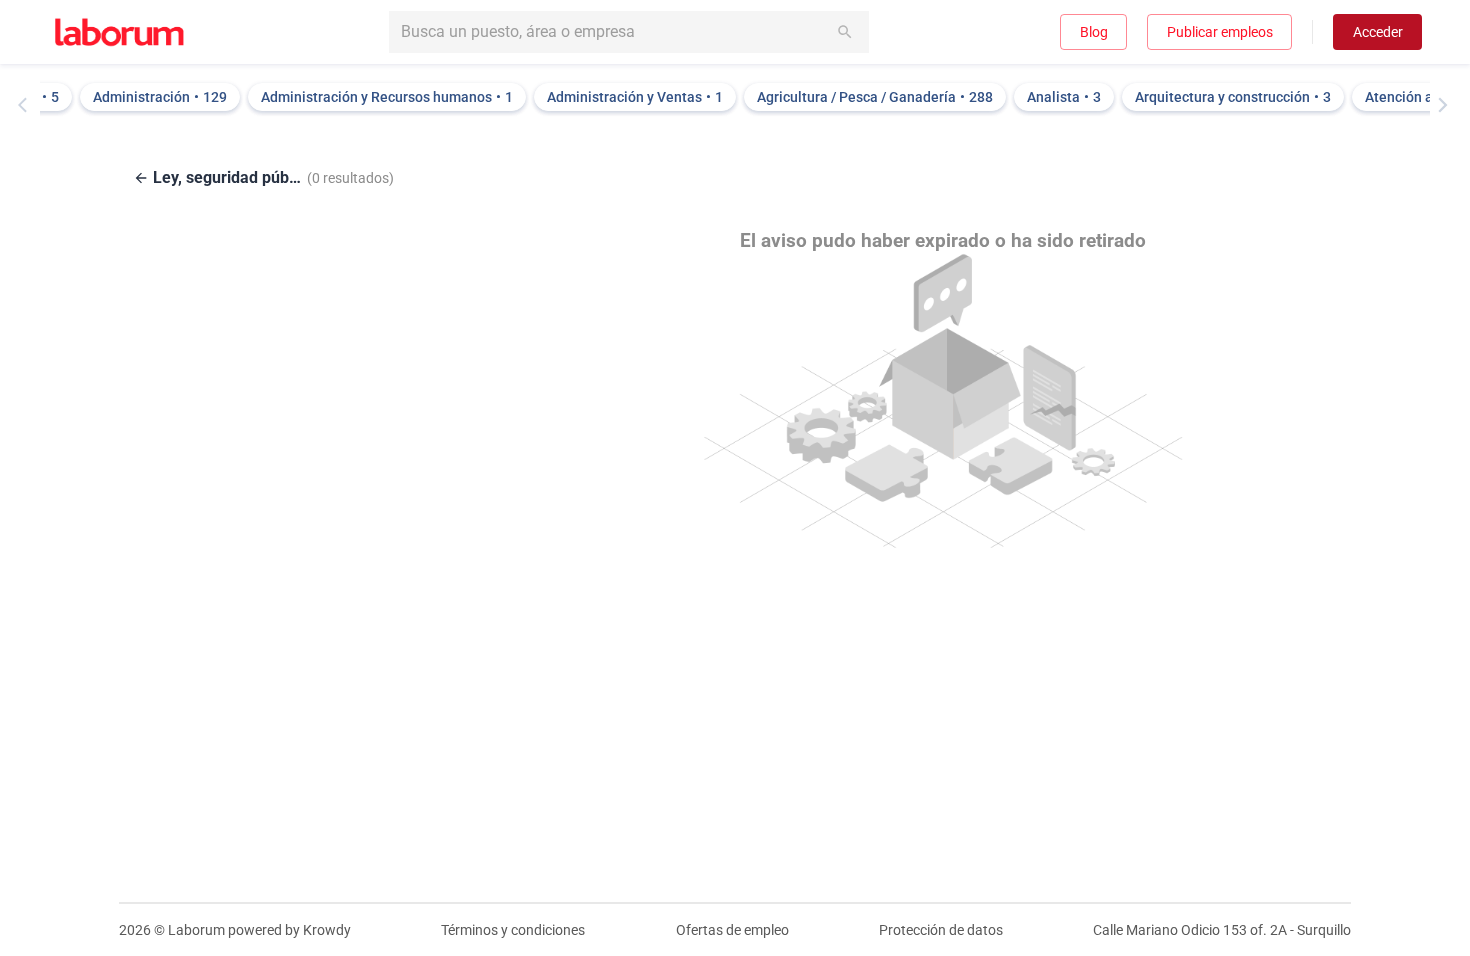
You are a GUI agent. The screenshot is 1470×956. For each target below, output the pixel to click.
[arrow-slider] (27, 105)
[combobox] (629, 32)
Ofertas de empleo (732, 930)
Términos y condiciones (513, 930)
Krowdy (327, 930)
